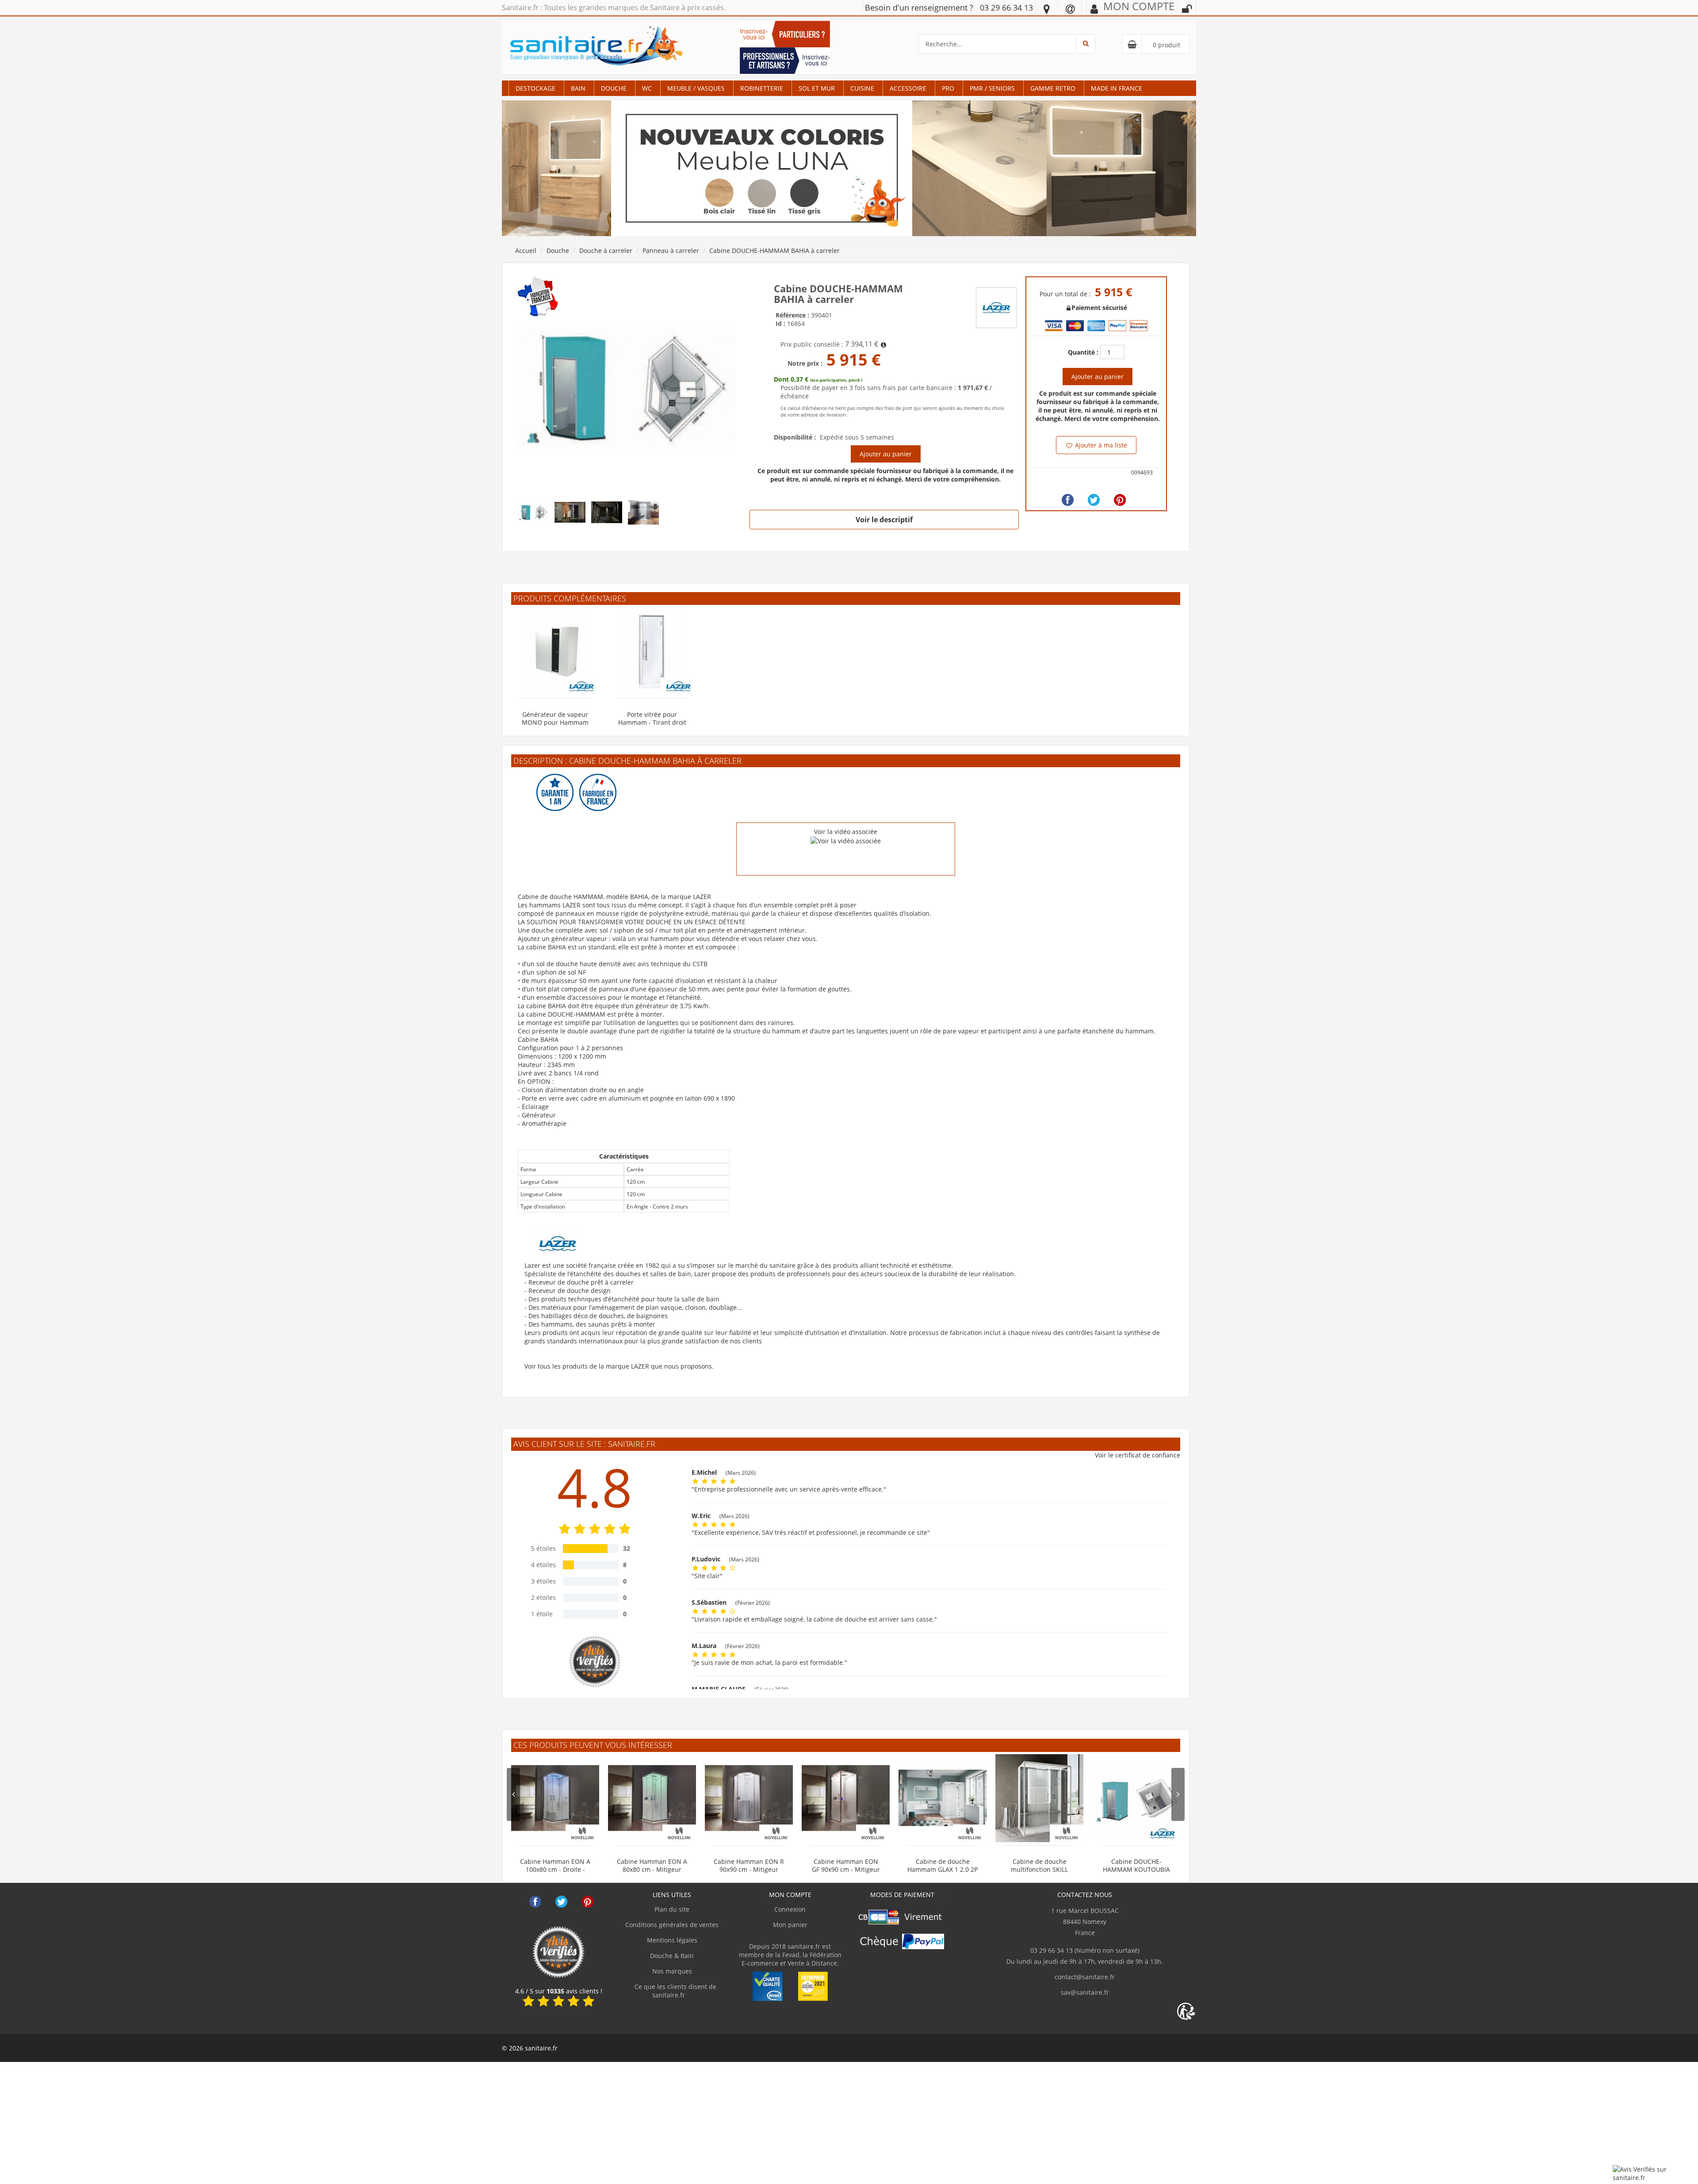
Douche (614, 88)
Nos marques (672, 1971)
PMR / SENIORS (992, 88)
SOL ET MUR (817, 88)
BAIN (578, 88)
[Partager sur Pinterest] (1120, 500)
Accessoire (908, 88)
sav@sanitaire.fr (1085, 1992)
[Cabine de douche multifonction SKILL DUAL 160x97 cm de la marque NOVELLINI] (1039, 1798)
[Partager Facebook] (1068, 500)
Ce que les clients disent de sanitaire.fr (675, 1991)
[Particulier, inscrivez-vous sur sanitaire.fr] (785, 33)
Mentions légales (672, 1940)
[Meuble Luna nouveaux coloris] (849, 168)
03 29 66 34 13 (1006, 8)
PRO (948, 88)
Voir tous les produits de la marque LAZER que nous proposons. (619, 1366)
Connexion (790, 1909)
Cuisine (862, 88)
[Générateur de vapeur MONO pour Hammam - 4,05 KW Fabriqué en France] (555, 651)
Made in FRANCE (1117, 88)
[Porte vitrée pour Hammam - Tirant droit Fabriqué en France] (652, 651)
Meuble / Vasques (696, 88)
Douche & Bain (672, 1956)
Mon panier (790, 1925)
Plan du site (672, 1909)
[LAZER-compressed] (627, 385)
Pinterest (587, 1902)
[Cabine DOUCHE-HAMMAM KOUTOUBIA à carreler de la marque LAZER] (1136, 1798)
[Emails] (1070, 8)
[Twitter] (1094, 500)
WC (647, 88)
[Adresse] (1047, 8)
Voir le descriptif (884, 520)
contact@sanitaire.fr (1085, 1977)
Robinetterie (762, 88)
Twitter (561, 1902)
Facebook (535, 1902)
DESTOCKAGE (535, 88)
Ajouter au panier (886, 454)
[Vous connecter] (1187, 9)
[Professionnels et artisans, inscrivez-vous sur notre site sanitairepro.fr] (785, 60)
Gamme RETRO (1053, 88)
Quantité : (1083, 352)
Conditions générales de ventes (672, 1925)
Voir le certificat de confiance (1138, 1455)
